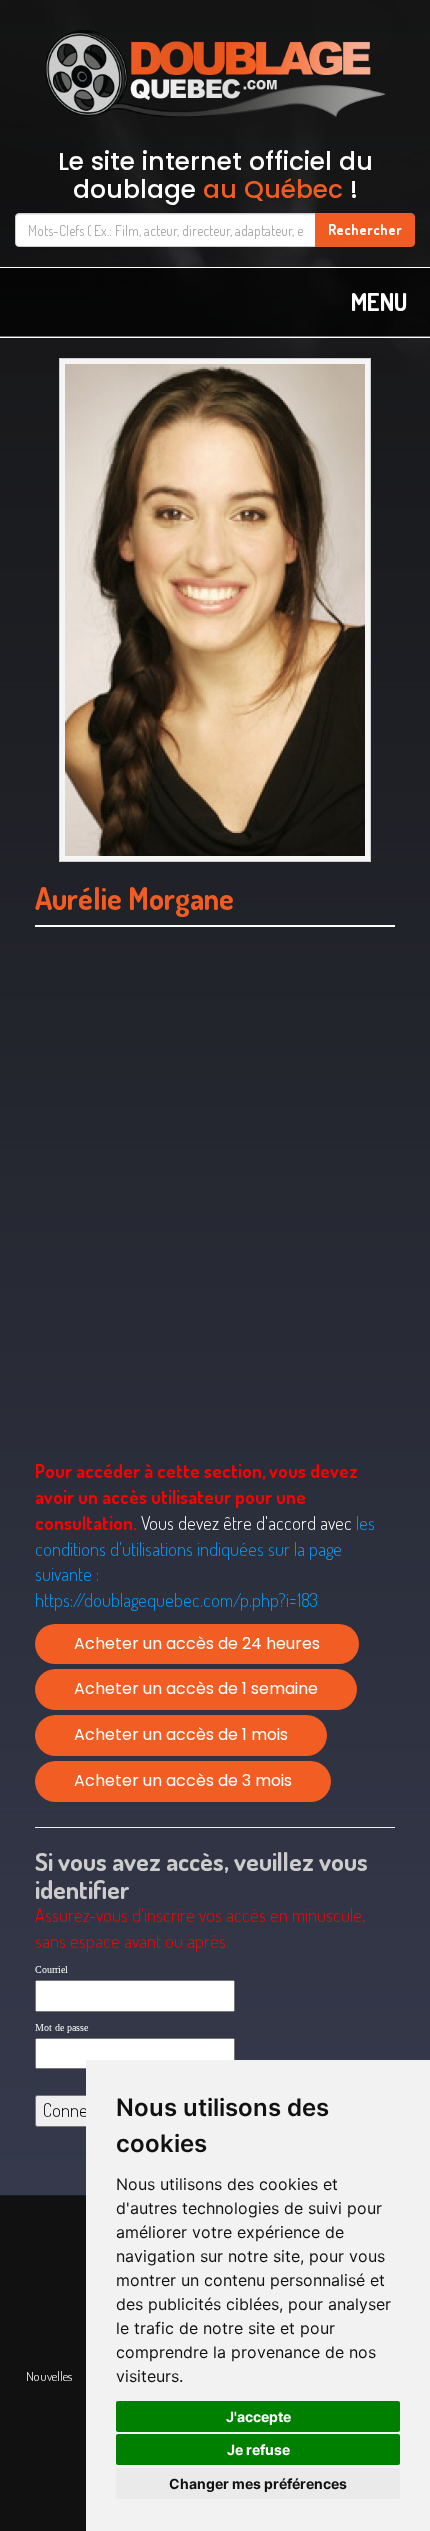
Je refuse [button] (258, 2449)
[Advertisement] (215, 1219)
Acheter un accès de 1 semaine (196, 1688)
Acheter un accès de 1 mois (181, 1734)
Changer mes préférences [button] (258, 2483)
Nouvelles (49, 2376)
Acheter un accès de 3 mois (183, 1780)
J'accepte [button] (258, 2416)
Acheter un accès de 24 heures (197, 1643)
